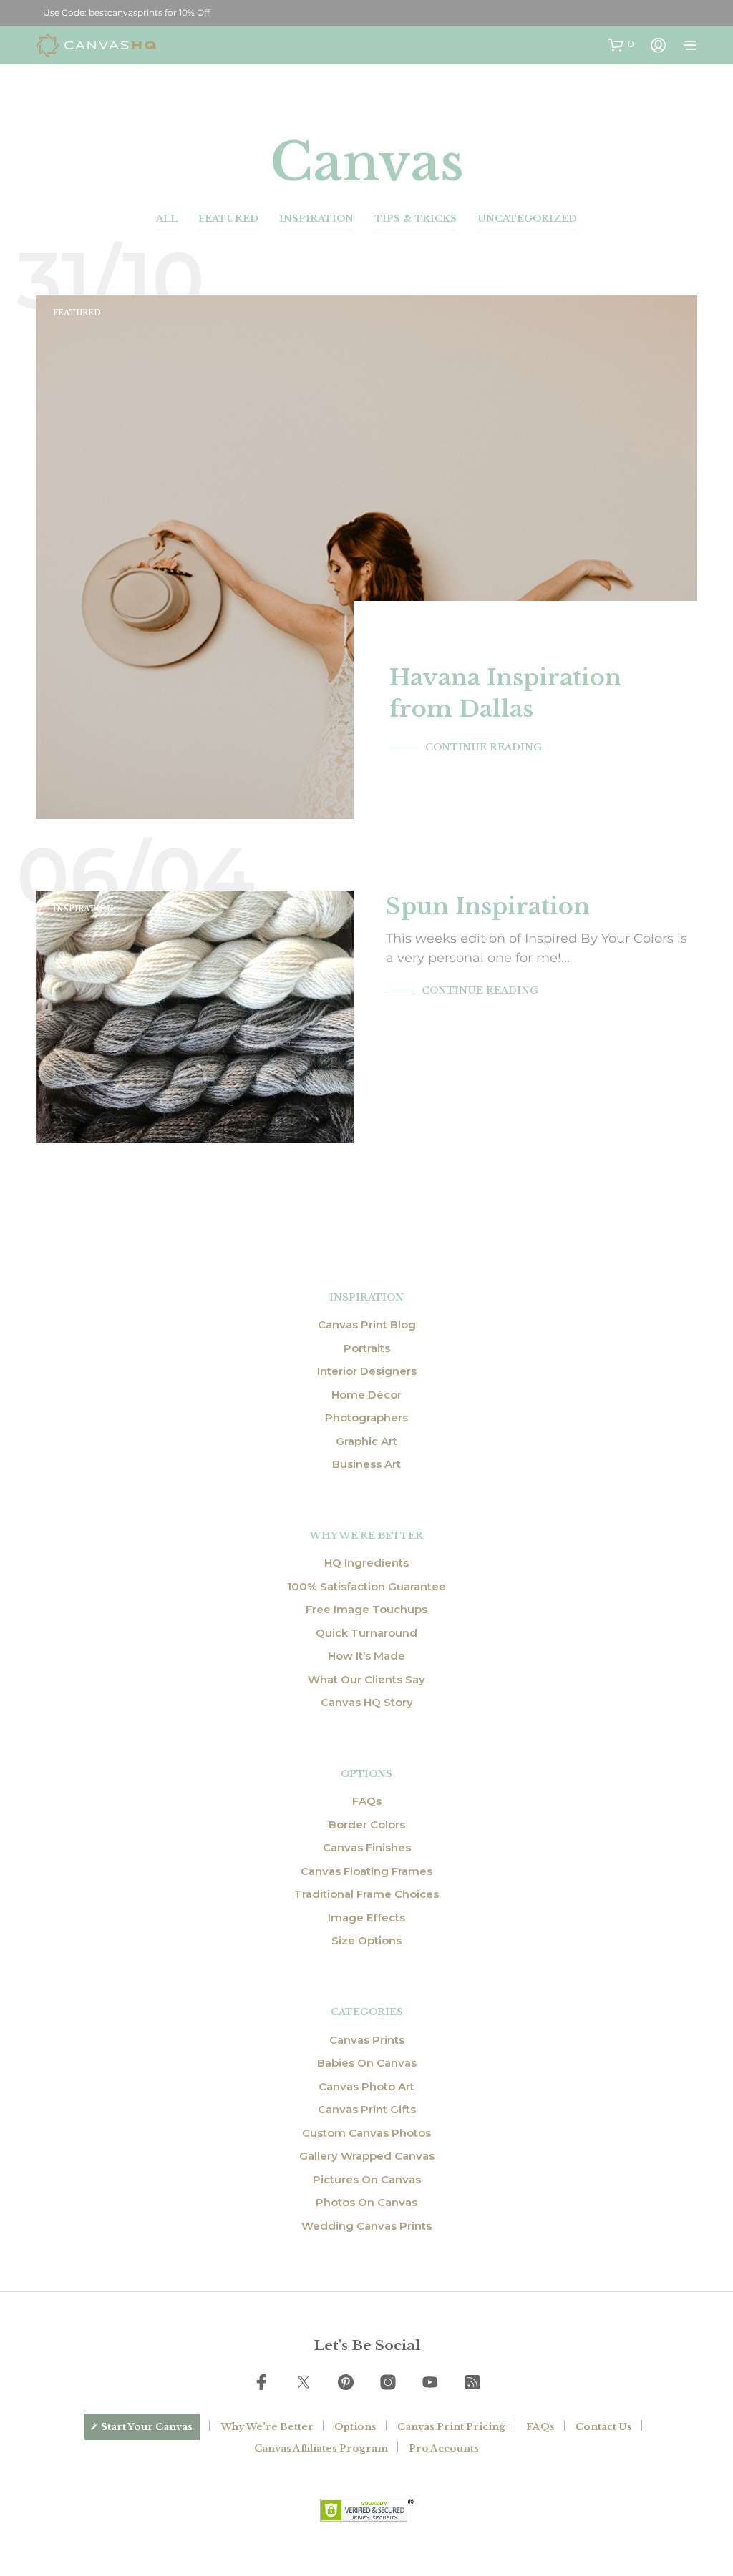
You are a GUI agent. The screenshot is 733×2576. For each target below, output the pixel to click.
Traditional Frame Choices (366, 1894)
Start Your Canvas (147, 2427)
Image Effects (366, 1918)
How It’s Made (366, 1656)
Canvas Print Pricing (451, 2427)
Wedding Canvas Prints (366, 2226)
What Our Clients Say (366, 1679)
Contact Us (604, 2427)
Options (355, 2427)
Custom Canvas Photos (366, 2133)
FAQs (367, 1801)
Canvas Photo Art (366, 2086)
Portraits (367, 1348)
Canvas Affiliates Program (321, 2448)
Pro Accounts (444, 2448)
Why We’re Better (267, 2427)
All (167, 219)
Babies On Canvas (367, 2063)
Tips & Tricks (416, 219)
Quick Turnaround (366, 1633)
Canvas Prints (367, 2040)
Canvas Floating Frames (366, 1871)
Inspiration (316, 219)
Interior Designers (367, 1371)
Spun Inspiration (488, 906)
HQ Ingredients (366, 1563)
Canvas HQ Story (367, 1702)
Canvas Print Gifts (367, 2109)
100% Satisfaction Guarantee (366, 1586)
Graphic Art (366, 1441)
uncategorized (527, 219)
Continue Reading (484, 747)
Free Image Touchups (366, 1609)
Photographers (366, 1417)
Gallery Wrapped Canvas (367, 2156)
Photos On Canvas (366, 2202)
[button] (621, 44)
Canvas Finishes (367, 1847)
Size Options (366, 1940)
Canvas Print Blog (367, 1324)
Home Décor (366, 1395)
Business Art (366, 1464)
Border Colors (367, 1825)
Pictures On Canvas (367, 2179)
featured (228, 219)
